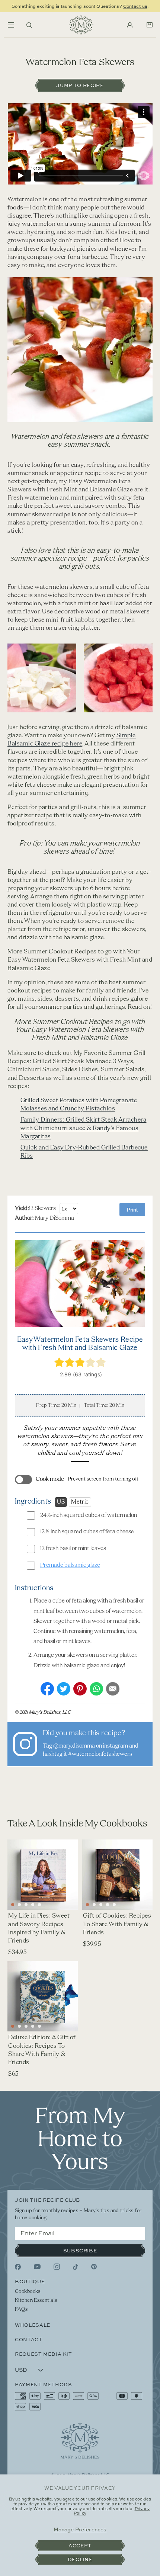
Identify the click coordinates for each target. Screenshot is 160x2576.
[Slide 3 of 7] (26, 2026)
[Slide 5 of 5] (114, 1905)
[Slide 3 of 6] (26, 1905)
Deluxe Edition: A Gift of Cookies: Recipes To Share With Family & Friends (42, 2050)
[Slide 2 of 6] (19, 1905)
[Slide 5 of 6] (39, 1905)
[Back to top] (80, 2440)
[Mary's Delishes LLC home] (81, 25)
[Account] (130, 25)
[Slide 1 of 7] (13, 2026)
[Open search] (29, 25)
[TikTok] (76, 2267)
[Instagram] (57, 2267)
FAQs (21, 2309)
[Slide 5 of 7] (39, 2026)
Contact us (135, 6)
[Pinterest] (94, 2267)
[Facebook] (18, 2267)
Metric (80, 1502)
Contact (29, 2339)
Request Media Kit (44, 2354)
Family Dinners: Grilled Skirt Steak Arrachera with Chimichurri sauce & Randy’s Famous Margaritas (84, 1128)
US (61, 1502)
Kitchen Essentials (36, 2301)
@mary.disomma (74, 1746)
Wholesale (33, 2325)
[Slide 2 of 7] (19, 2026)
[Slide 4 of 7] (33, 2026)
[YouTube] (37, 2267)
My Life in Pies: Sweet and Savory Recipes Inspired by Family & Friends (39, 1928)
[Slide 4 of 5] (108, 1905)
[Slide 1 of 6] (13, 1905)
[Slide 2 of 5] (94, 1905)
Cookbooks (28, 2292)
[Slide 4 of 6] (33, 1905)
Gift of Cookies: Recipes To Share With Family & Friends (117, 1924)
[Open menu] (11, 25)
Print (132, 1210)
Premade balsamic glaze (70, 1565)
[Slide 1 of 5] (87, 1905)
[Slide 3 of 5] (101, 1905)
